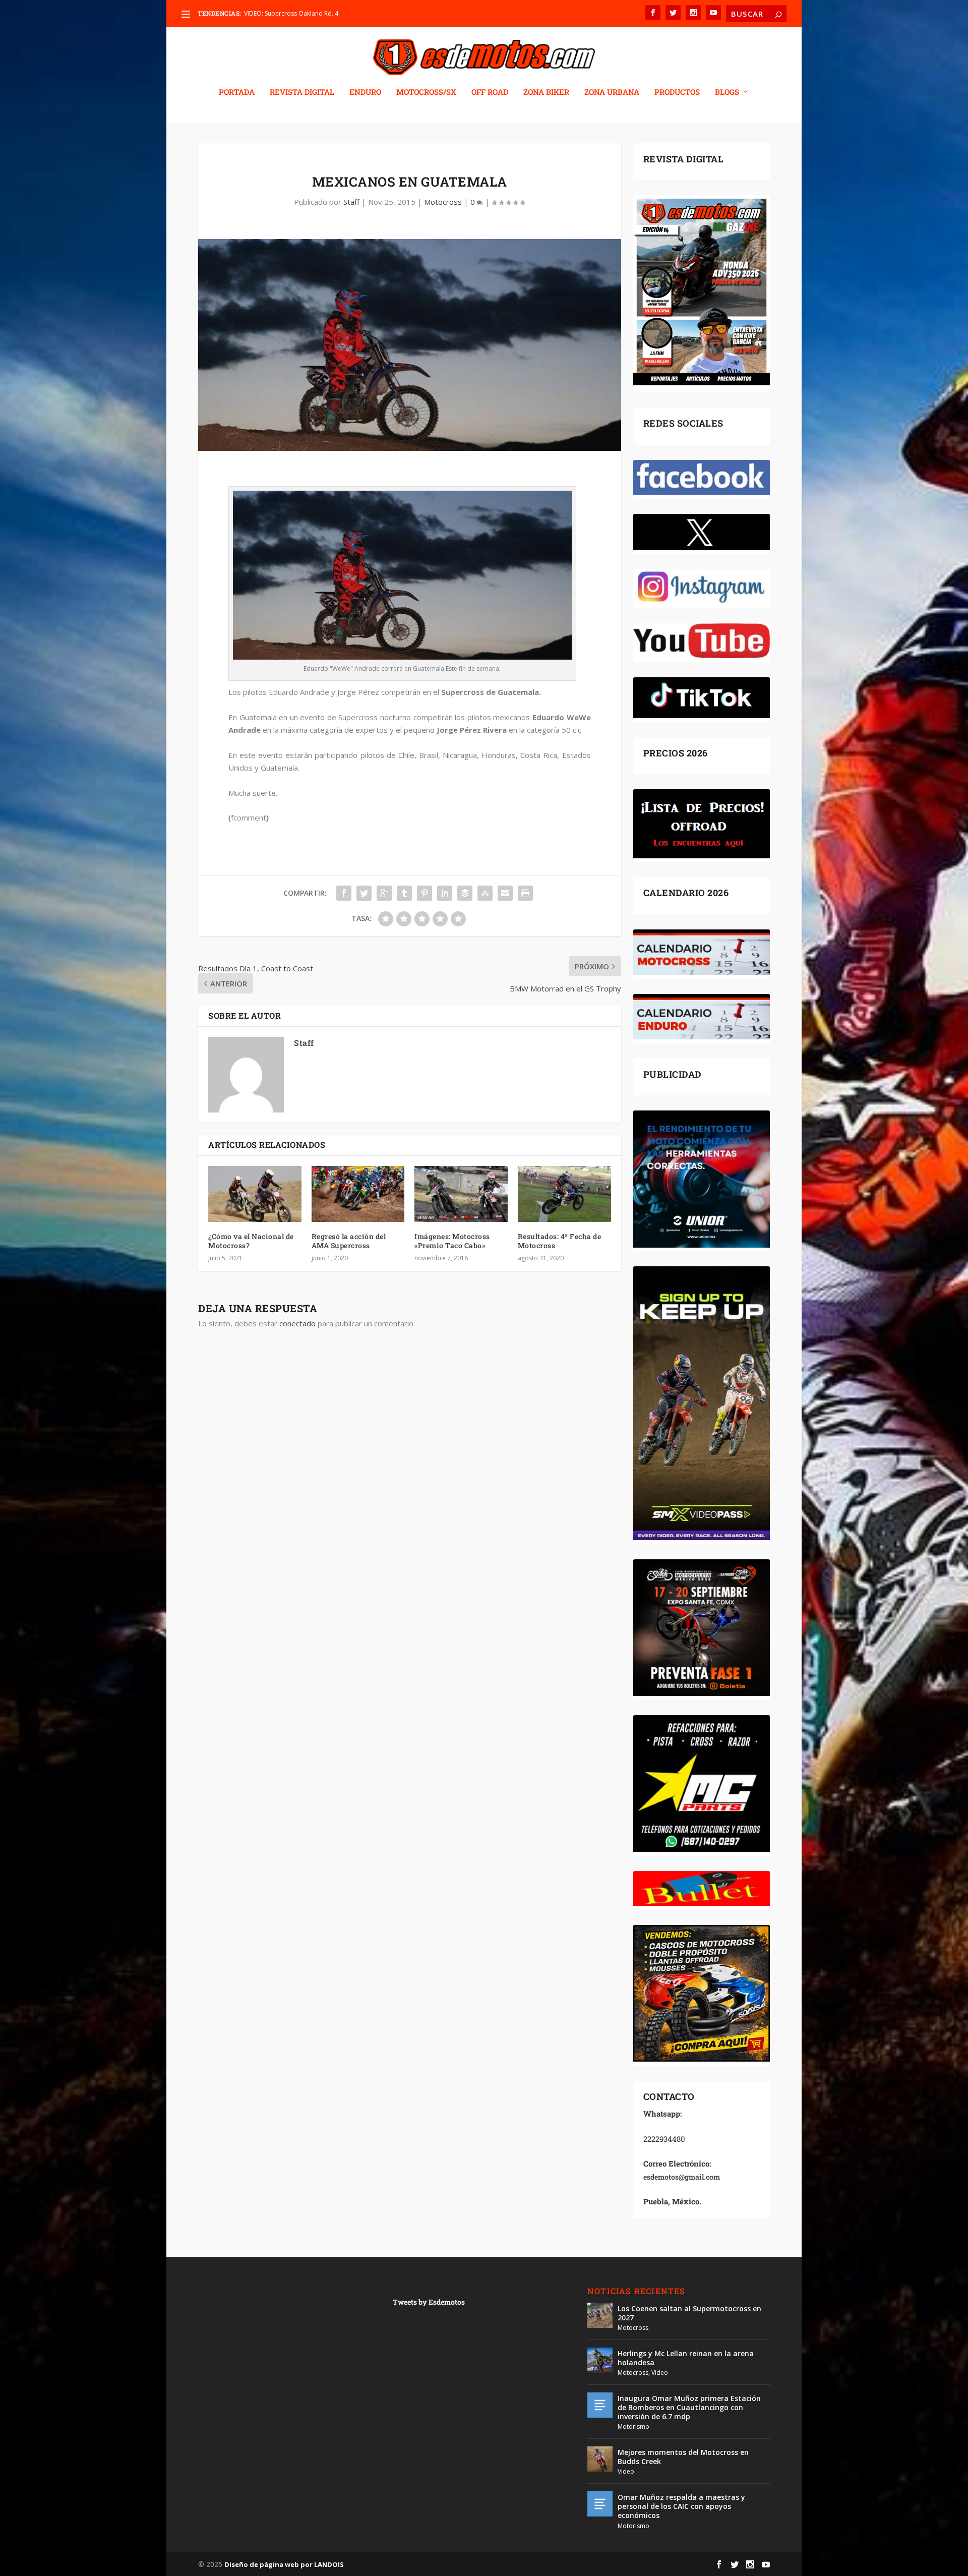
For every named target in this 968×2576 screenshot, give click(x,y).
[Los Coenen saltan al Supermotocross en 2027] (600, 2315)
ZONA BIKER (546, 92)
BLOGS (727, 92)
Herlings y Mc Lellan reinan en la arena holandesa (686, 2358)
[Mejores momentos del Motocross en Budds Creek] (600, 2459)
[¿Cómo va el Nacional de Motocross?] (255, 1194)
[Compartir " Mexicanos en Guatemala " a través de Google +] (384, 893)
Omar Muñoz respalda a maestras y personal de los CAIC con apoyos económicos (681, 2506)
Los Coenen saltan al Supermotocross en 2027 (689, 2313)
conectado (297, 1323)
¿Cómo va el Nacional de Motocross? (251, 1241)
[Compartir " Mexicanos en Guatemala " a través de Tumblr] (404, 893)
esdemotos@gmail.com (682, 2177)
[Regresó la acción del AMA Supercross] (358, 1194)
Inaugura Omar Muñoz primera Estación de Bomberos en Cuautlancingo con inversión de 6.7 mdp (689, 2407)
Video (660, 2373)
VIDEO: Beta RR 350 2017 (279, 13)
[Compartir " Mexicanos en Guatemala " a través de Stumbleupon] (485, 893)
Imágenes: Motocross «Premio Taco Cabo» (452, 1241)
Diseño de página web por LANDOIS (284, 2564)
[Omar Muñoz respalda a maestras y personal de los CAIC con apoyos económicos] (600, 2504)
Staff (351, 202)
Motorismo (633, 2426)
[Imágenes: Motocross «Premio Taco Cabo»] (461, 1194)
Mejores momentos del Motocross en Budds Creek (683, 2457)
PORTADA (237, 92)
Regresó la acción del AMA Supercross (349, 1241)
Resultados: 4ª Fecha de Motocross (560, 1241)
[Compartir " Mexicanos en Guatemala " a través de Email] (505, 893)
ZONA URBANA (612, 92)
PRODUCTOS (677, 92)
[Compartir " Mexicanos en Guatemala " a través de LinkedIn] (445, 893)
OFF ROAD (490, 92)
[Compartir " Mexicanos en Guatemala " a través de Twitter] (364, 893)
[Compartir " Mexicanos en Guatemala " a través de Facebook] (344, 893)
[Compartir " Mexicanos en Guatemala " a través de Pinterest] (425, 893)
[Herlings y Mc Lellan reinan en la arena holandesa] (600, 2360)
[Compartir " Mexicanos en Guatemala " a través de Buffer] (465, 893)
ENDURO (365, 92)
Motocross (443, 202)
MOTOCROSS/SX (426, 92)
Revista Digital (302, 92)
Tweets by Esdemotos (429, 2302)
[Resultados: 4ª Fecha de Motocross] (564, 1194)
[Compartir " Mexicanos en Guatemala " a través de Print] (525, 893)
